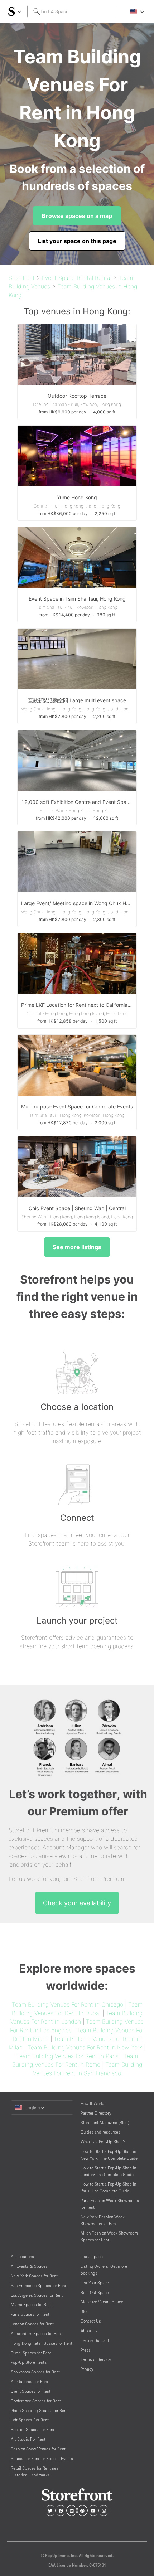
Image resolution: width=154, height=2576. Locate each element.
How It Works (93, 2103)
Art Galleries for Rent (30, 2381)
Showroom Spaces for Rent (35, 2372)
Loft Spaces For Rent (30, 2420)
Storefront (22, 278)
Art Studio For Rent (28, 2439)
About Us (89, 2331)
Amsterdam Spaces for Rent (36, 2334)
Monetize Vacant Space (102, 2302)
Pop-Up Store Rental (29, 2362)
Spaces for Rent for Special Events (42, 2458)
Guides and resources (100, 2132)
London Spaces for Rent (32, 2324)
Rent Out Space (95, 2292)
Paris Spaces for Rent (30, 2314)
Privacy (87, 2369)
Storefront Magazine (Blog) (105, 2122)
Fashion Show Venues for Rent (38, 2449)
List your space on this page (77, 241)
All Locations (22, 2257)
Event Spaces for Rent (31, 2391)
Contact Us (91, 2321)
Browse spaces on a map (77, 216)
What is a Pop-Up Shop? (103, 2142)
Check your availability (77, 1903)
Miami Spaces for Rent (31, 2305)
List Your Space (95, 2283)
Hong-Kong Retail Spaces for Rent (42, 2343)
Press (86, 2350)
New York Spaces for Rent (34, 2276)
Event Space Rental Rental (77, 278)
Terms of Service (96, 2359)
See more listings (77, 1247)
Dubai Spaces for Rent (31, 2353)
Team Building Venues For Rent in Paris (67, 2056)
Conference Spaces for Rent (36, 2401)
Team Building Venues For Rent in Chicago (68, 2004)
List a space (92, 2257)
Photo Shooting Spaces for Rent (39, 2410)
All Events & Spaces (29, 2266)
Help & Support (95, 2340)
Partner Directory (96, 2113)
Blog (85, 2311)
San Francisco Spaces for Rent (38, 2286)
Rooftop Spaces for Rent (33, 2429)
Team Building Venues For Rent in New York (85, 2047)
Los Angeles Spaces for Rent (37, 2295)
